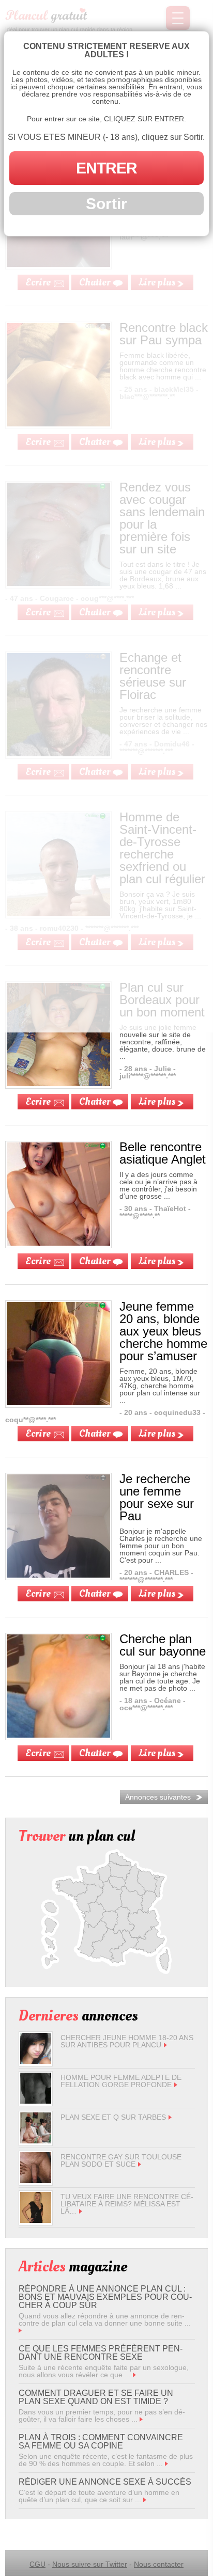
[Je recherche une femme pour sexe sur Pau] (58, 1575)
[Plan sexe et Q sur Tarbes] (36, 2141)
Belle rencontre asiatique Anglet (163, 1153)
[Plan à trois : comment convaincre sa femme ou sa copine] (166, 2463)
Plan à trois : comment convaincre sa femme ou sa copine (101, 2442)
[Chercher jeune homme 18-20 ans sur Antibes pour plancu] (36, 2061)
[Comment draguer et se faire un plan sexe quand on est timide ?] (141, 2419)
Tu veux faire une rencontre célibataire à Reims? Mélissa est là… (127, 2204)
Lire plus (157, 1102)
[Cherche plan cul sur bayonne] (58, 1735)
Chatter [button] (95, 1102)
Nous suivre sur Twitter (90, 2564)
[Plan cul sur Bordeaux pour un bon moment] (58, 1084)
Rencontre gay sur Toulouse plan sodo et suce (121, 2160)
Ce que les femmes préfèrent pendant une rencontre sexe (101, 2353)
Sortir (106, 204)
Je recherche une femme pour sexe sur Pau (157, 1497)
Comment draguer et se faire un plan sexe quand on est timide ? (96, 2397)
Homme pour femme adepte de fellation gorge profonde (121, 2081)
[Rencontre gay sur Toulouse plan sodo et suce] (36, 2181)
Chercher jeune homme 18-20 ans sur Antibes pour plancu (127, 2041)
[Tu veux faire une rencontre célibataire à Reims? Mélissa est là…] (36, 2220)
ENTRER (106, 168)
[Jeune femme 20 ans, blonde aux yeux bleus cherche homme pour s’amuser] (58, 1403)
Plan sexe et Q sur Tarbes (113, 2117)
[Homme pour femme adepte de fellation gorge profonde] (36, 2101)
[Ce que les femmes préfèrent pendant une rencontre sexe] (134, 2375)
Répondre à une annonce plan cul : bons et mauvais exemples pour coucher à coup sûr (105, 2297)
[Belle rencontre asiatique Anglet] (58, 1243)
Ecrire (38, 1102)
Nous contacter (159, 2564)
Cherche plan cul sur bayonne (163, 1645)
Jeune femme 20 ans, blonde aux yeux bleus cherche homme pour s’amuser (163, 1331)
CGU (37, 2564)
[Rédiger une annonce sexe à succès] (145, 2500)
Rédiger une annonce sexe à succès (105, 2482)
